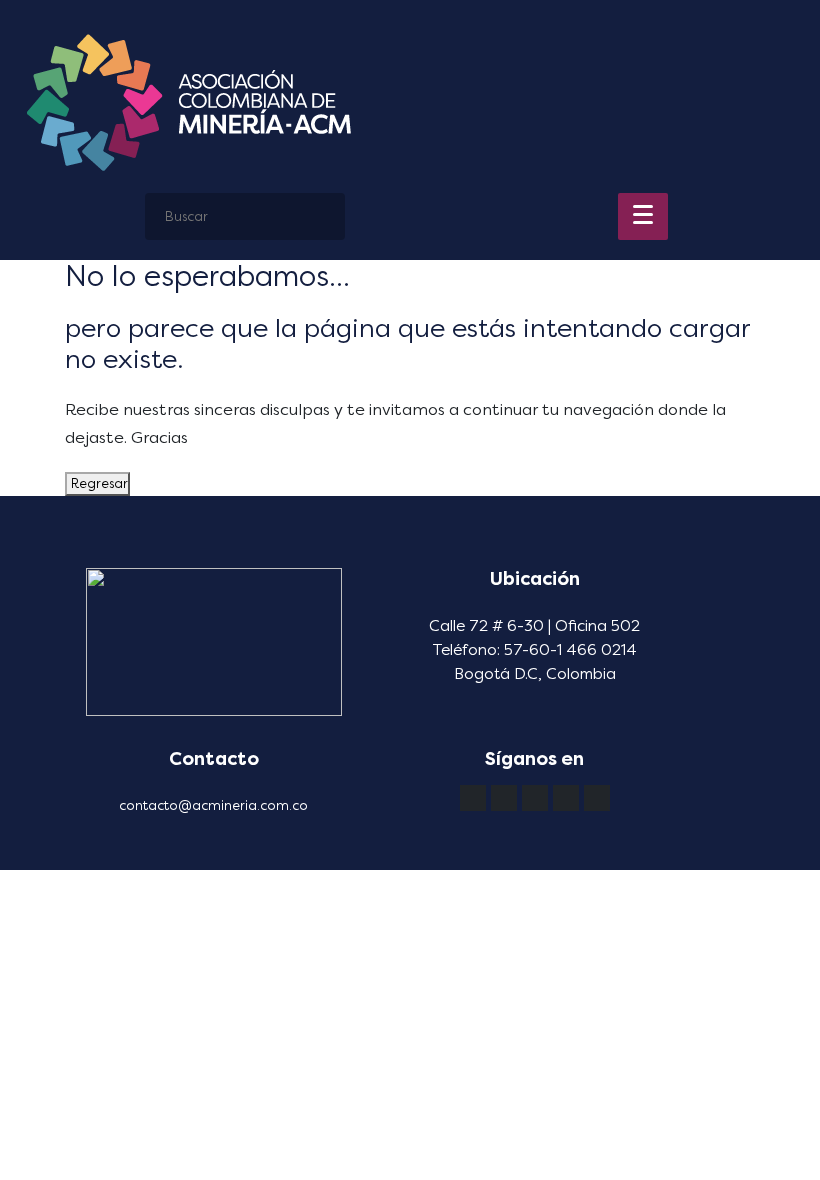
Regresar (97, 483)
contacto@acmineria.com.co (213, 805)
